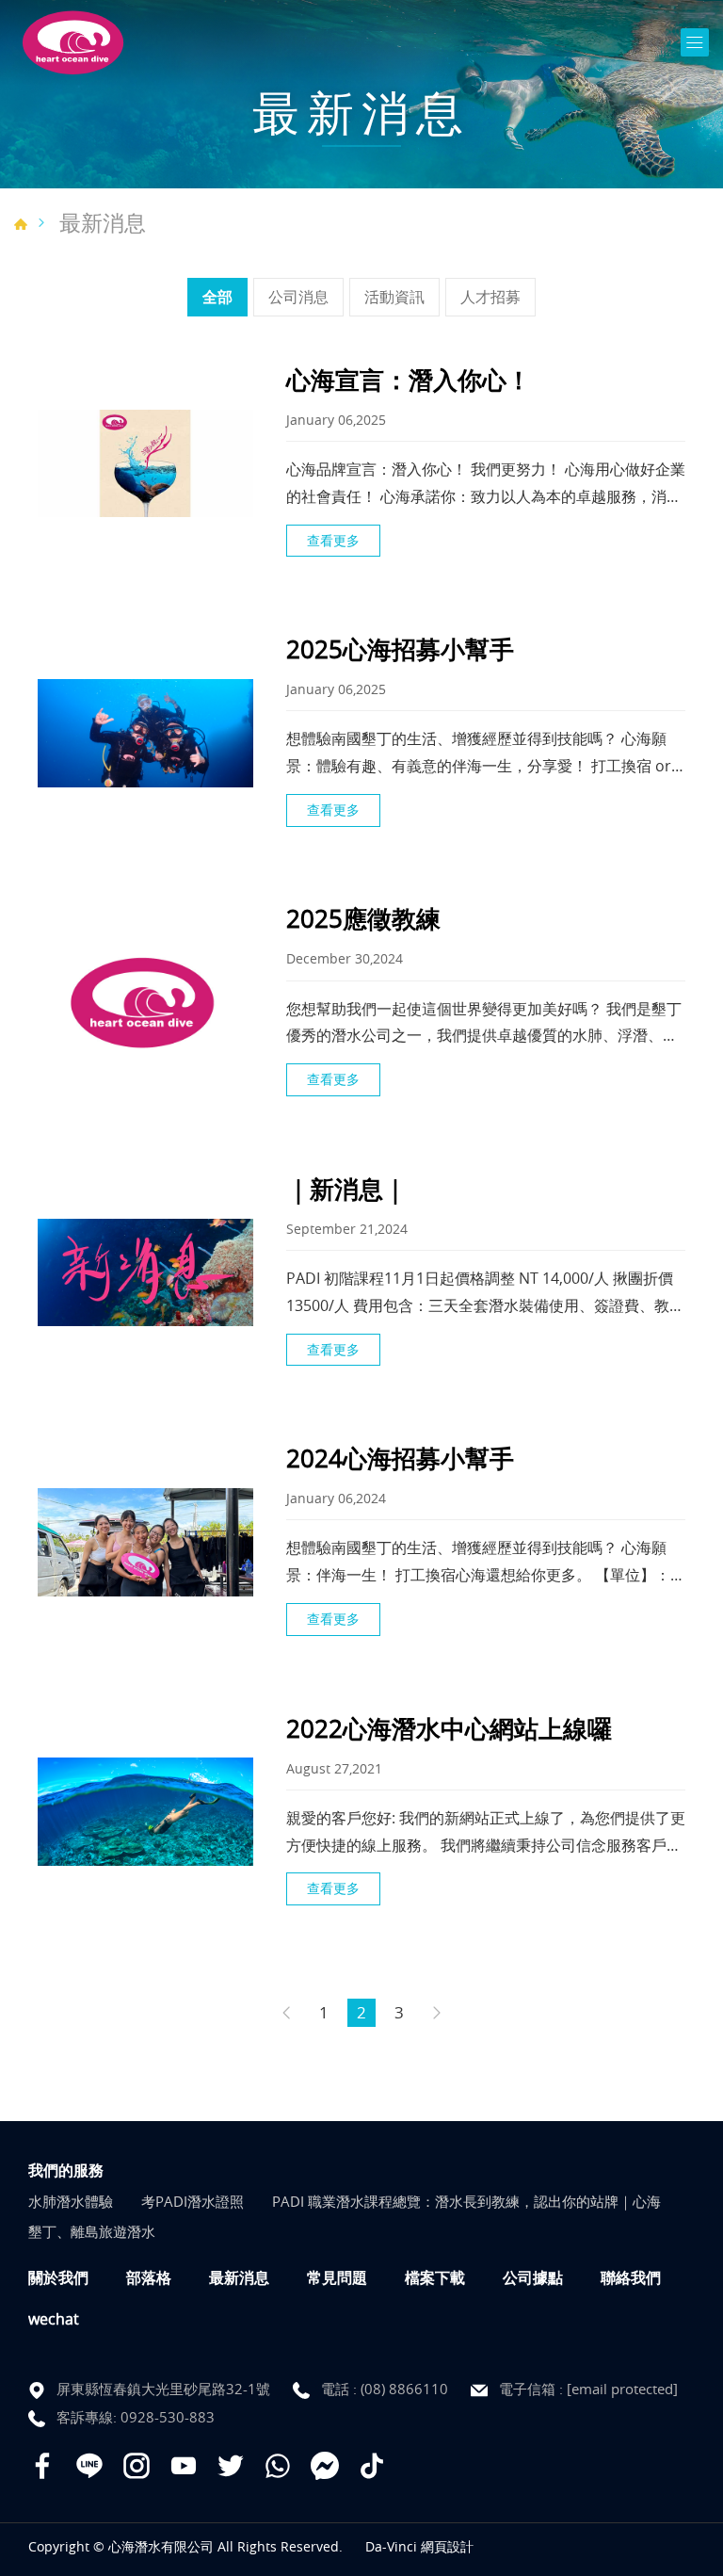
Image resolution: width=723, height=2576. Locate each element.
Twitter (231, 2466)
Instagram (137, 2466)
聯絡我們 (631, 2277)
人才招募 (490, 297)
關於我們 (58, 2277)
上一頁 (286, 2013)
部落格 (149, 2277)
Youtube (184, 2466)
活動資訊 (394, 297)
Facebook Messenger (325, 2466)
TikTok (372, 2466)
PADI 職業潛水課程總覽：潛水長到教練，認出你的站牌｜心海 (466, 2201)
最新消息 (103, 223)
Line (89, 2466)
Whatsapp (278, 2466)
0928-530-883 (168, 2417)
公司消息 (298, 297)
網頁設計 (447, 2546)
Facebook (42, 2466)
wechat (54, 2319)
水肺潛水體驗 (71, 2201)
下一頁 (437, 2013)
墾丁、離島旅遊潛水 (92, 2231)
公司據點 (533, 2277)
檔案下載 (435, 2277)
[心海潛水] (73, 43)
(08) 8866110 (404, 2389)
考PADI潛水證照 (193, 2201)
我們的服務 (66, 2170)
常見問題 (337, 2277)
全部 (217, 297)
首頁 (21, 224)
